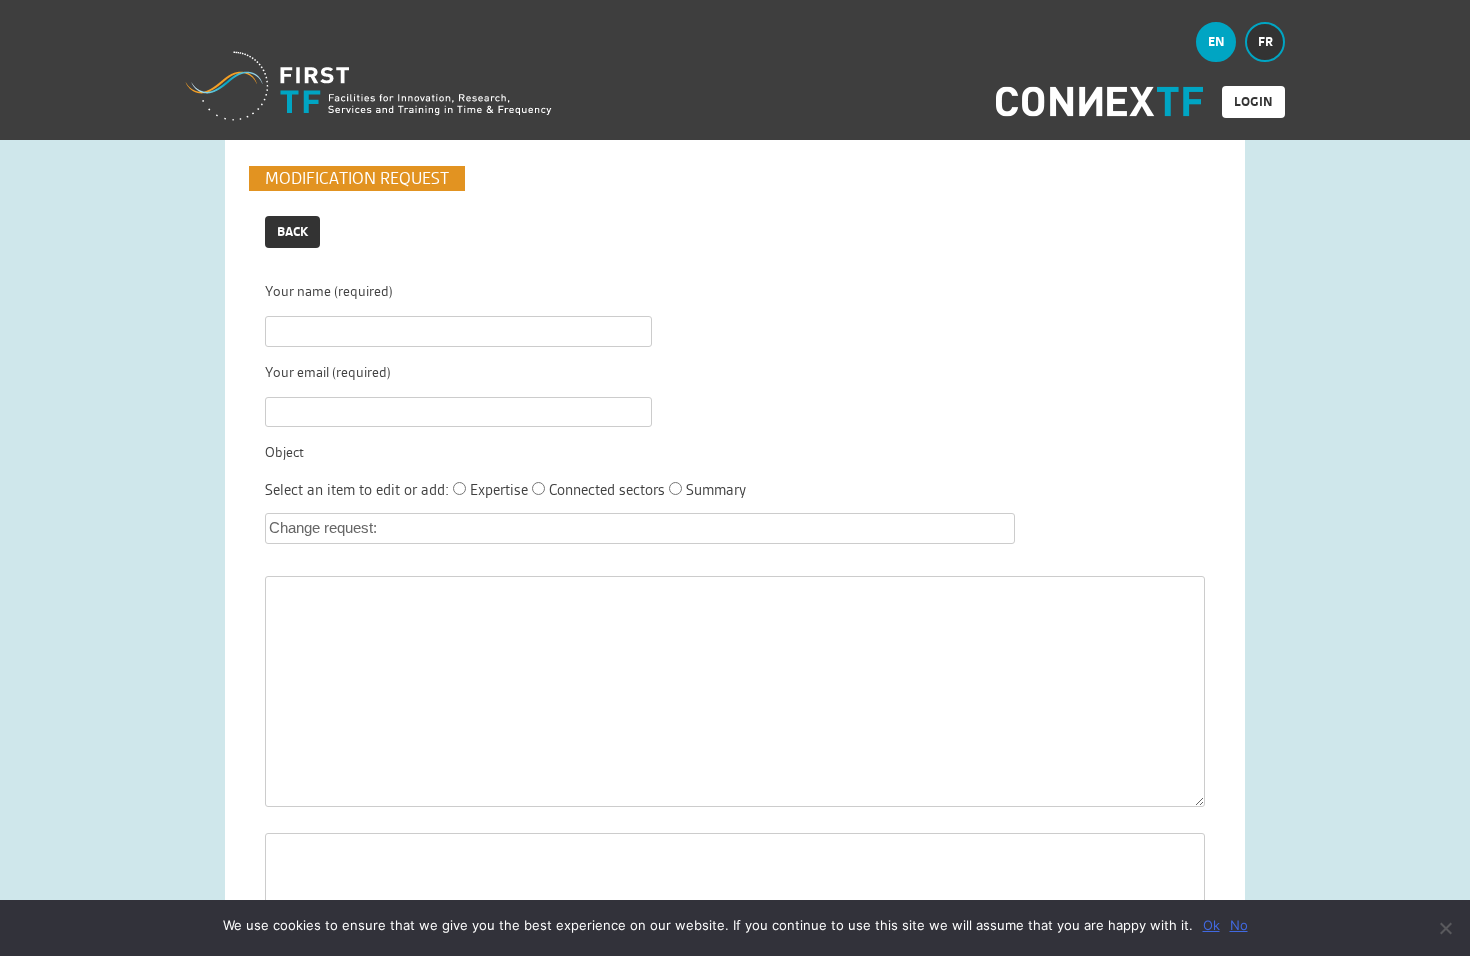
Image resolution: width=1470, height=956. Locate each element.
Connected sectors (607, 489)
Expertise (499, 489)
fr (1265, 41)
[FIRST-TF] (368, 86)
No (1239, 925)
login (1253, 101)
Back (292, 231)
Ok (1211, 925)
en (1216, 41)
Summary (716, 489)
